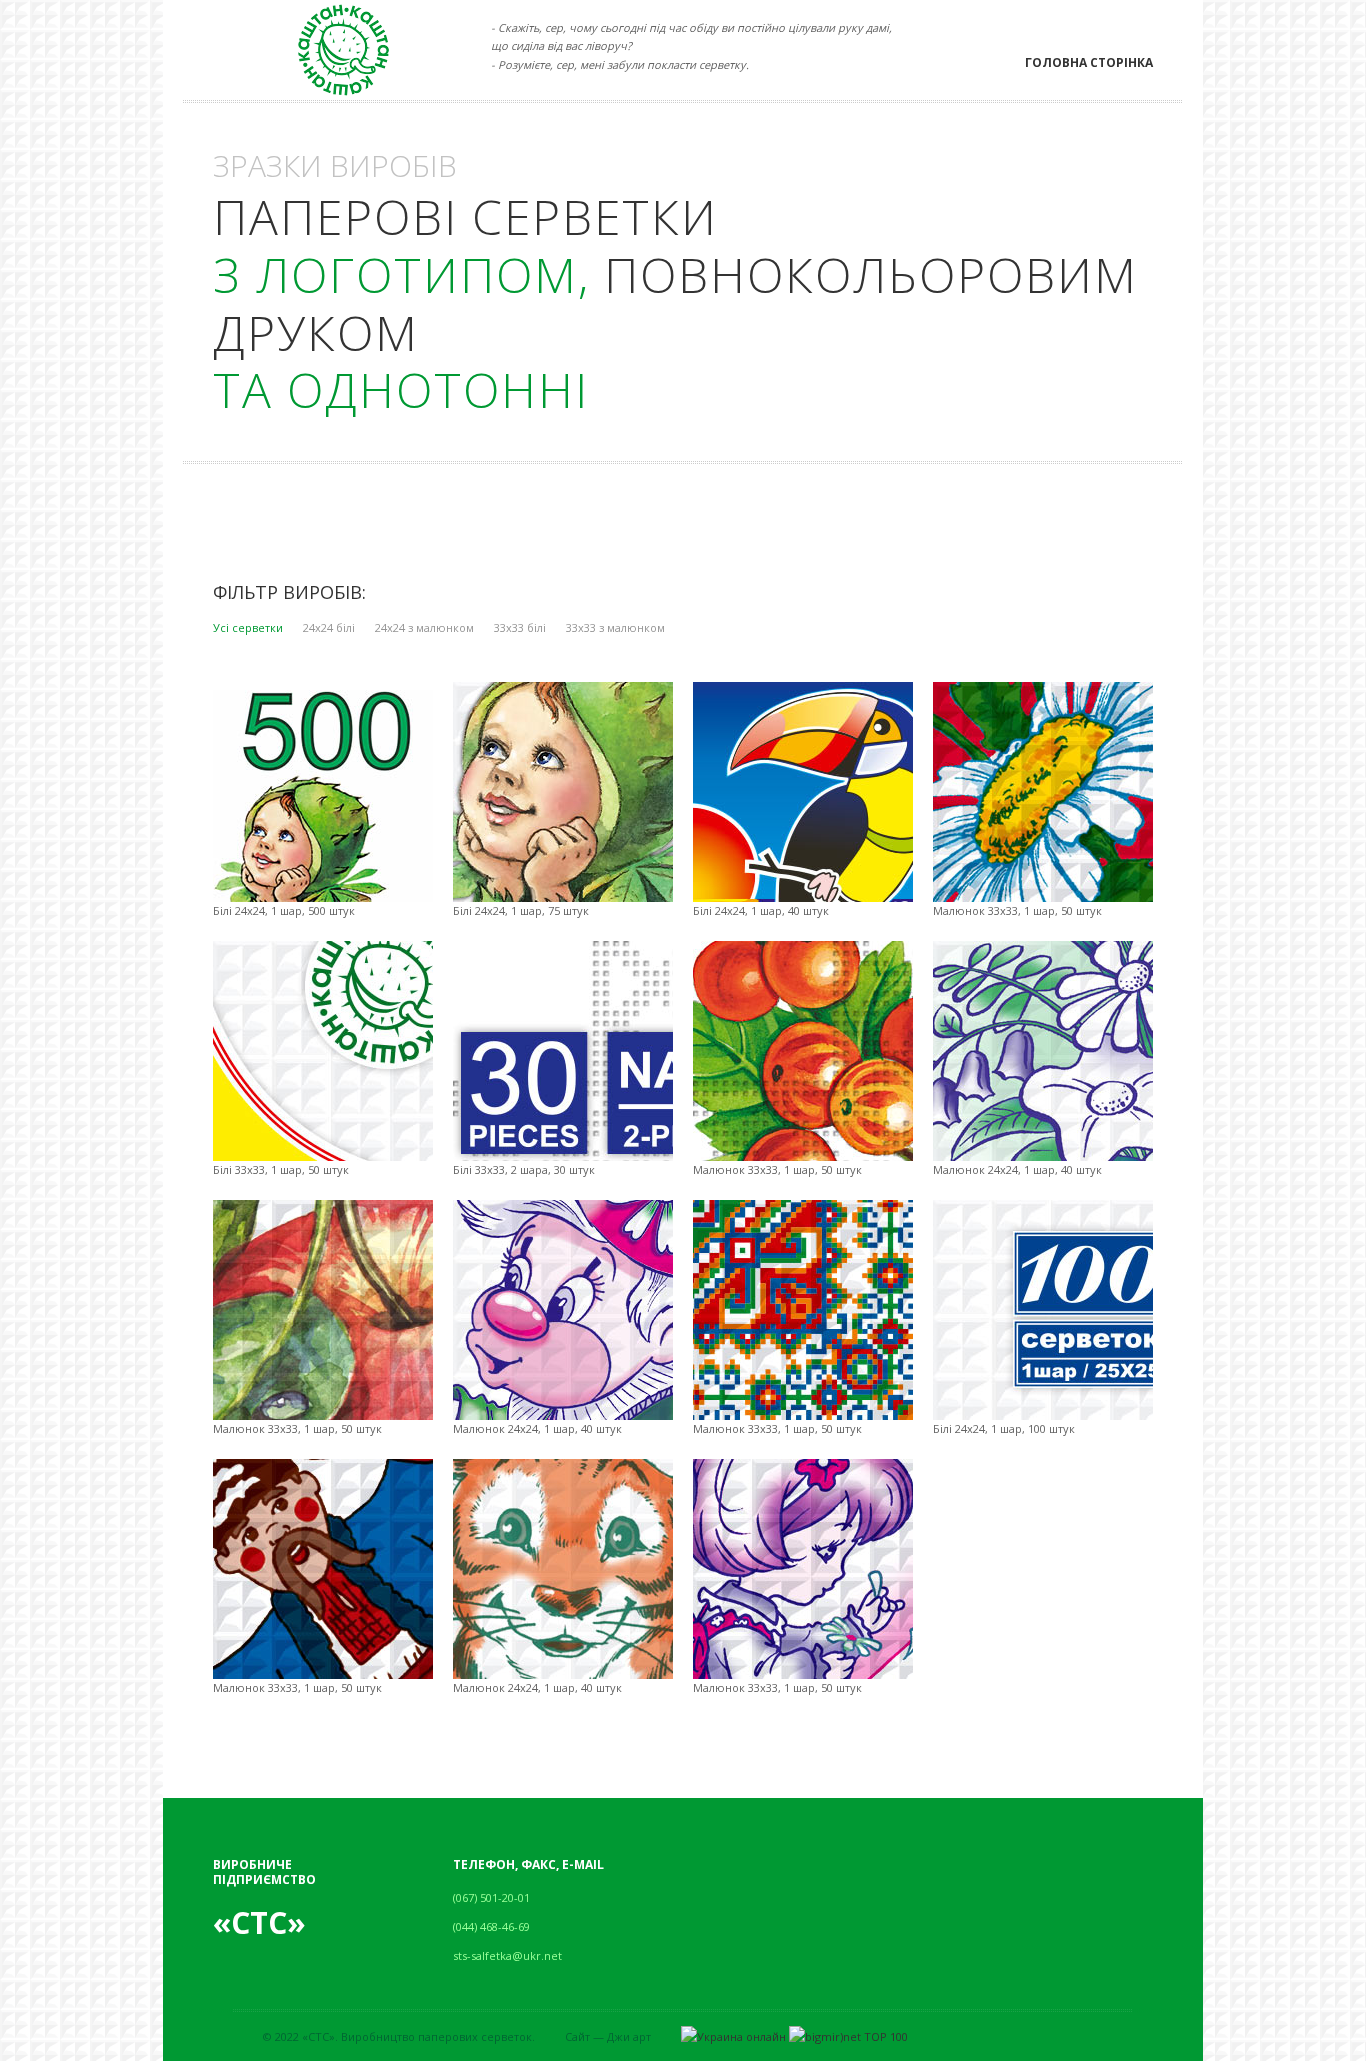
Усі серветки (248, 627)
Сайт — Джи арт (608, 2036)
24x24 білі (329, 627)
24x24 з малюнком (424, 627)
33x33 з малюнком (615, 627)
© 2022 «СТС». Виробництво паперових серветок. (399, 2036)
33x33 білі (520, 627)
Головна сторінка (1089, 62)
